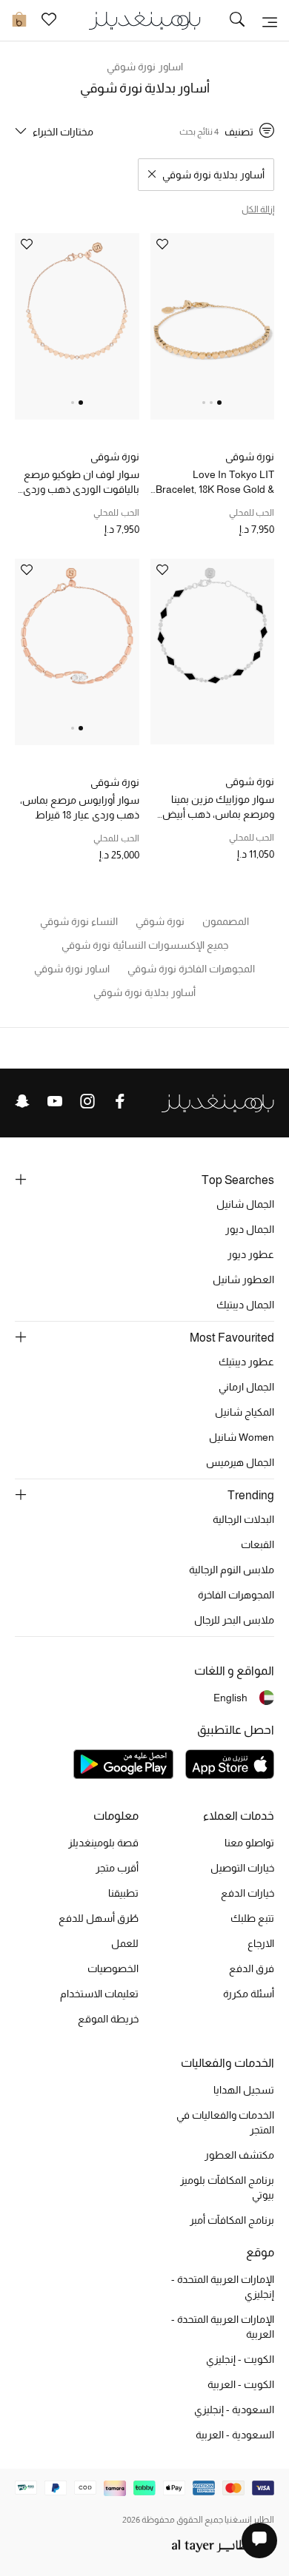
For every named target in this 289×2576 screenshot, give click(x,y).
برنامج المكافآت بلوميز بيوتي (227, 2187)
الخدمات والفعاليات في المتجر (225, 2122)
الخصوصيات (113, 1968)
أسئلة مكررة (249, 1994)
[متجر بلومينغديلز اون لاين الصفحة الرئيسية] (144, 20)
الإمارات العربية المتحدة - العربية (223, 2327)
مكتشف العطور (239, 2155)
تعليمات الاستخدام (99, 1994)
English (230, 1698)
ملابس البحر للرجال (234, 1620)
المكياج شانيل (245, 1412)
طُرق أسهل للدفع (99, 1918)
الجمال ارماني (246, 1387)
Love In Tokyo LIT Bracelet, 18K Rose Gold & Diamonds (215, 482)
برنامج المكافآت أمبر (232, 2220)
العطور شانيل (243, 1279)
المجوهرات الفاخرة (236, 1595)
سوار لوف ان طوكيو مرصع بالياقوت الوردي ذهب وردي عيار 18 (81, 482)
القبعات (258, 1544)
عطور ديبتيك (246, 1362)
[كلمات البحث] (237, 21)
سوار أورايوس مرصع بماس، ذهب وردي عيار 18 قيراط (80, 807)
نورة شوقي (250, 457)
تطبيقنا (123, 1893)
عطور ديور (251, 1254)
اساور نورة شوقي (145, 67)
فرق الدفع (252, 1968)
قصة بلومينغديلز (103, 1843)
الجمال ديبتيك (245, 1305)
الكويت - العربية (241, 2384)
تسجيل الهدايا (244, 2090)
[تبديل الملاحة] (270, 21)
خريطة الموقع (108, 2019)
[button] (219, 403)
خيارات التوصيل (242, 1868)
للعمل (125, 1943)
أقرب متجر (117, 1868)
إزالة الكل (258, 209)
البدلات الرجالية (243, 1519)
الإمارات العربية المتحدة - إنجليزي (223, 2287)
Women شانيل (242, 1437)
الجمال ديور (250, 1229)
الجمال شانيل (245, 1204)
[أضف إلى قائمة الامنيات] (162, 245)
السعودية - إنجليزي (234, 2409)
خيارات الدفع (248, 1893)
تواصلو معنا (249, 1843)
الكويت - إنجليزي (240, 2359)
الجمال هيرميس (240, 1462)
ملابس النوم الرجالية (232, 1570)
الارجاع (261, 1943)
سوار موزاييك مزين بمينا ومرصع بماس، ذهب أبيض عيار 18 (218, 807)
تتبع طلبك (252, 1918)
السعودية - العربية (235, 2435)
